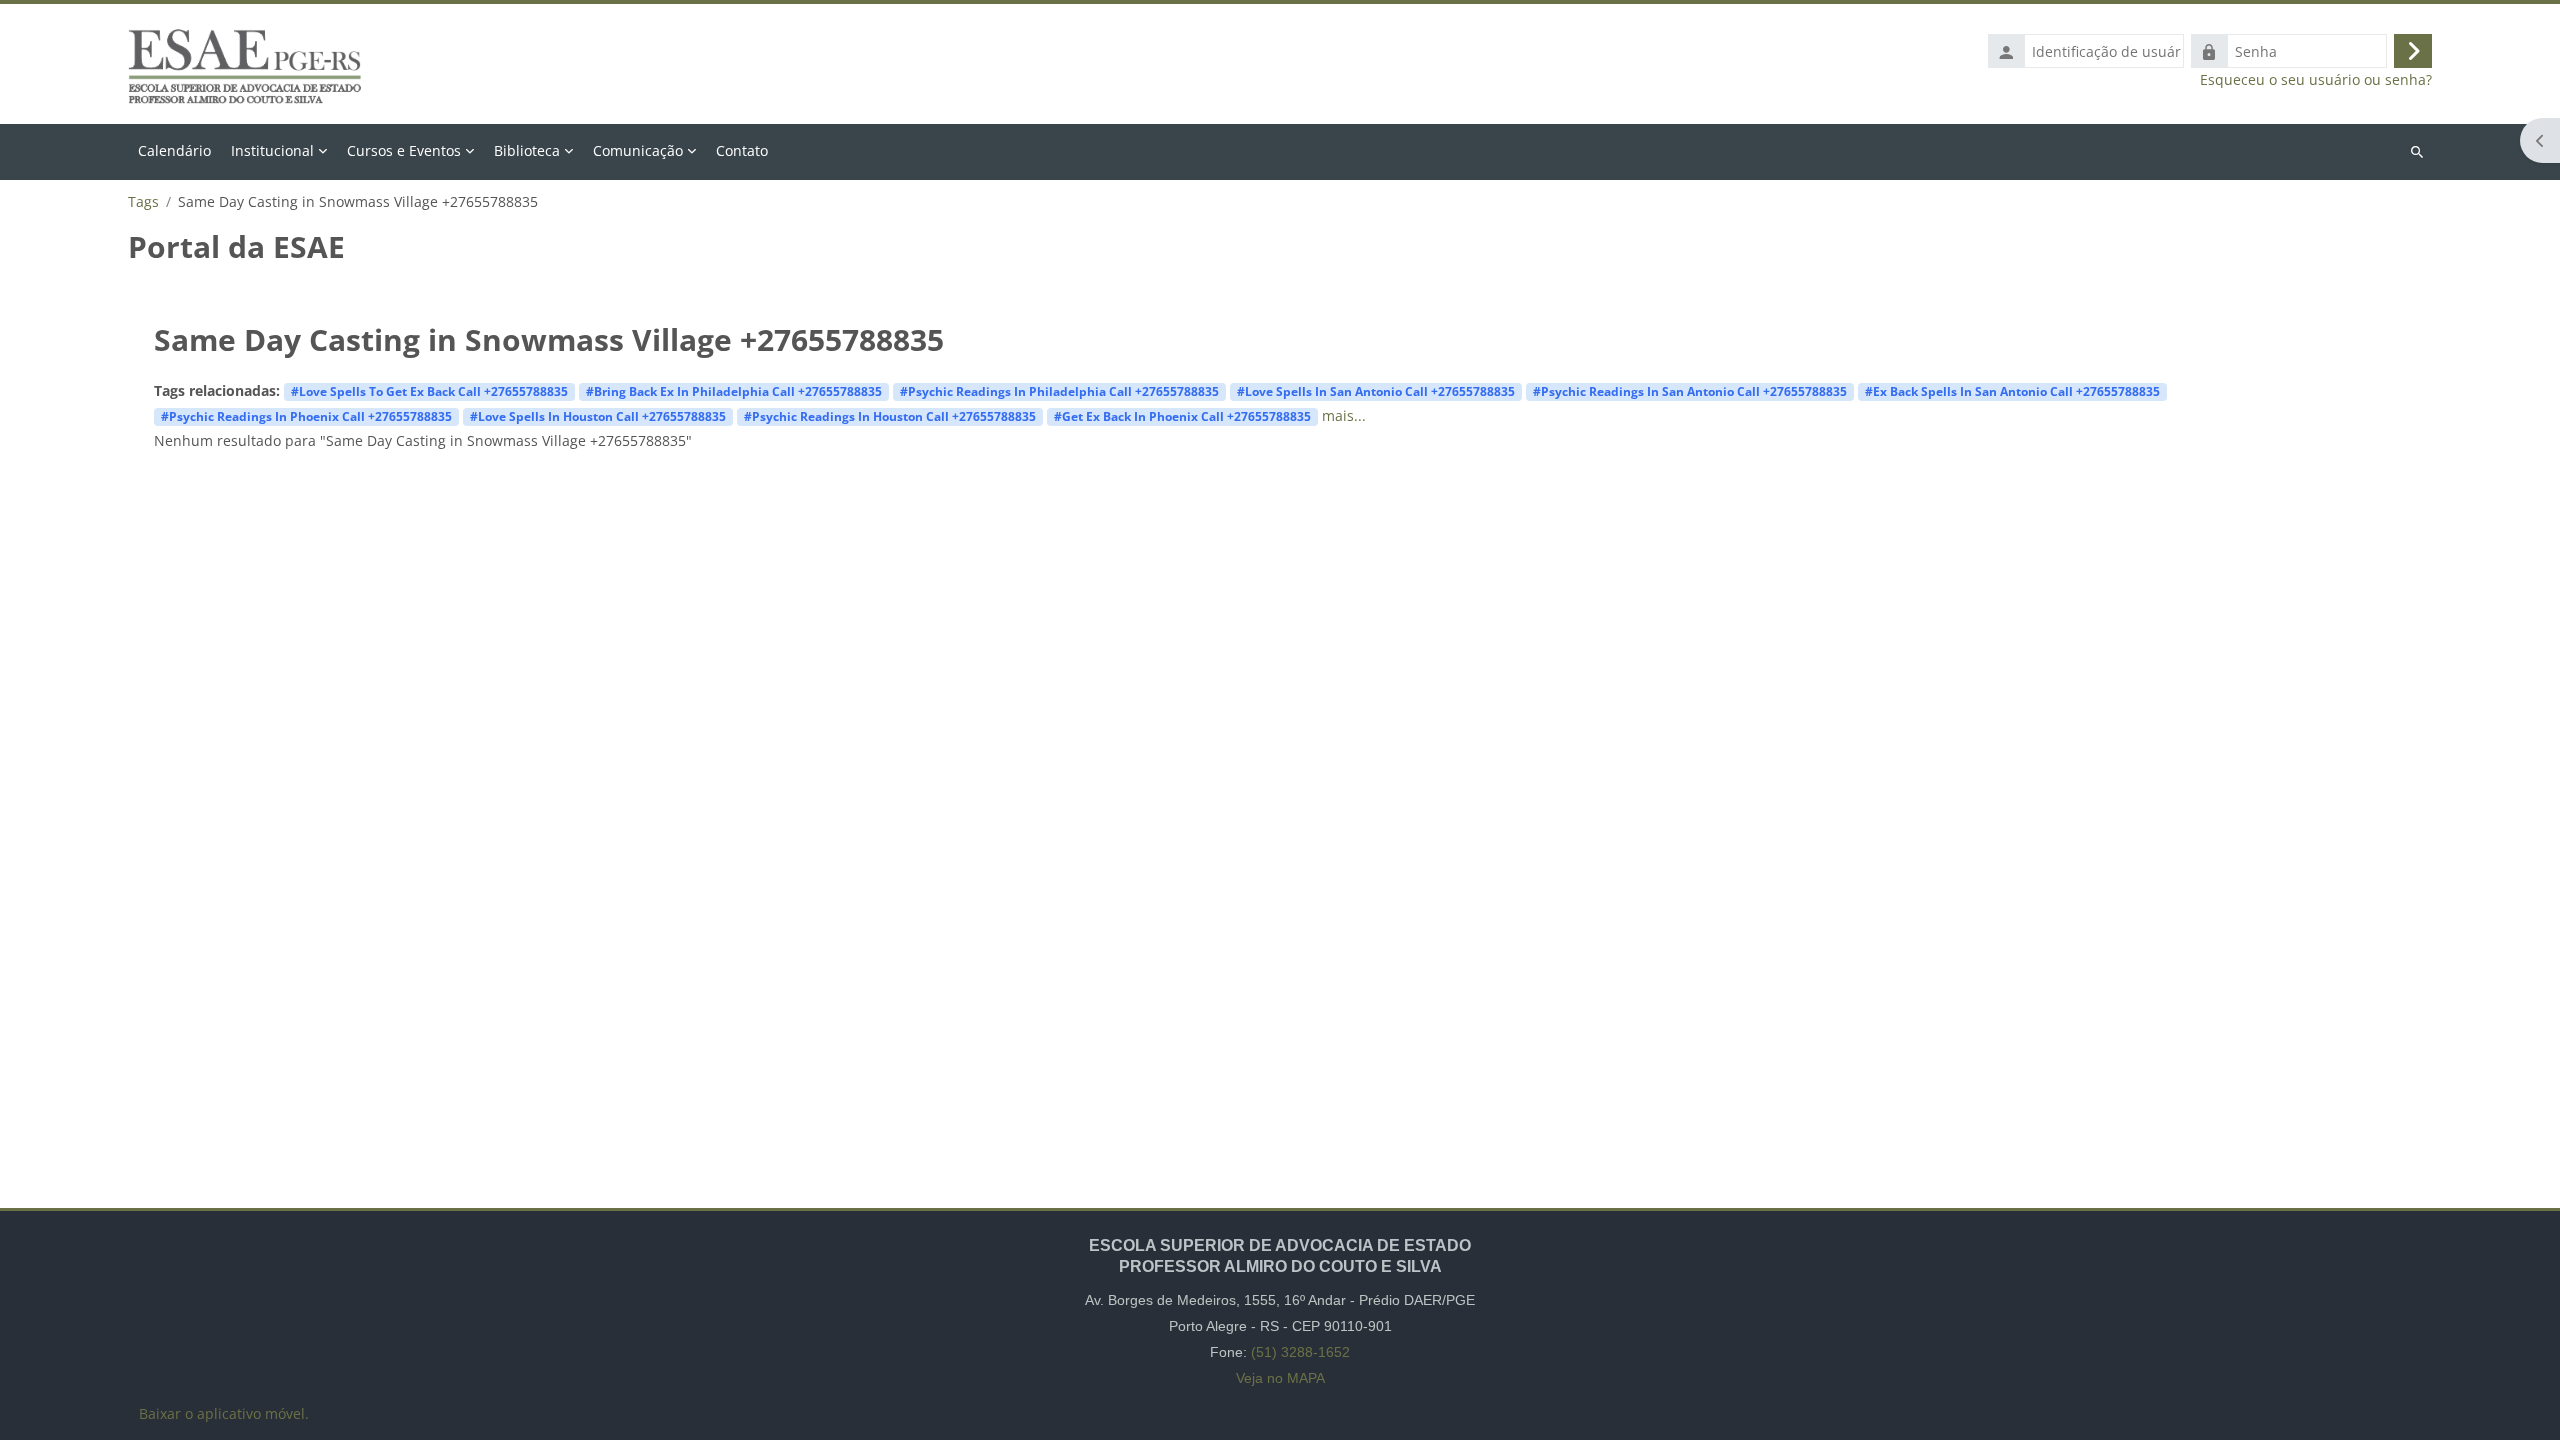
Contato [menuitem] (742, 150)
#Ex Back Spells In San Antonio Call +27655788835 (2012, 391)
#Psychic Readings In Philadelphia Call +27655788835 (1059, 391)
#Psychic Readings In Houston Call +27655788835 (890, 416)
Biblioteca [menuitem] (527, 150)
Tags (143, 202)
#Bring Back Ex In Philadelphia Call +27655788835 (734, 391)
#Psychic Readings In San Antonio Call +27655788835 (1690, 391)
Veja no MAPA (1280, 1378)
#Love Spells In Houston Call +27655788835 (598, 416)
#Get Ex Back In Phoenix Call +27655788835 (1182, 416)
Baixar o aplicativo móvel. (224, 1413)
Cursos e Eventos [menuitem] (404, 150)
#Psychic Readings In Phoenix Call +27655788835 (306, 416)
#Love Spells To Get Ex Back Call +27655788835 (429, 391)
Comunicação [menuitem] (638, 150)
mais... (1344, 415)
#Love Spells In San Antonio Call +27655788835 (1376, 391)
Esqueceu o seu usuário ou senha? (2316, 80)
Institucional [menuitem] (272, 150)
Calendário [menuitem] (174, 150)
